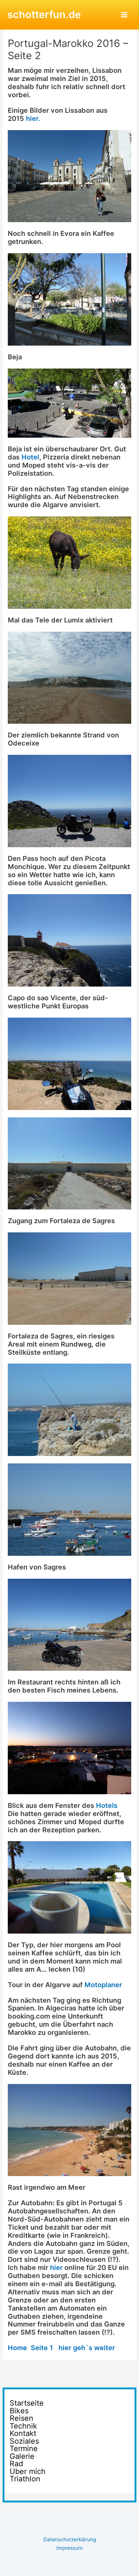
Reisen (21, 2418)
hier (56, 2267)
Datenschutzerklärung (70, 2539)
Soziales (24, 2441)
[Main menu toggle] (124, 15)
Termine (24, 2449)
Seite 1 (42, 2348)
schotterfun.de (44, 14)
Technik (23, 2426)
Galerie (22, 2456)
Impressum (69, 2548)
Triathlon (25, 2479)
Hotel (29, 457)
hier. (33, 118)
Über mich (28, 2472)
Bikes (19, 2411)
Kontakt (23, 2434)
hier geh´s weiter (85, 2348)
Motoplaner (103, 1985)
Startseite (27, 2403)
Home (17, 2348)
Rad (16, 2464)
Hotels (107, 1805)
